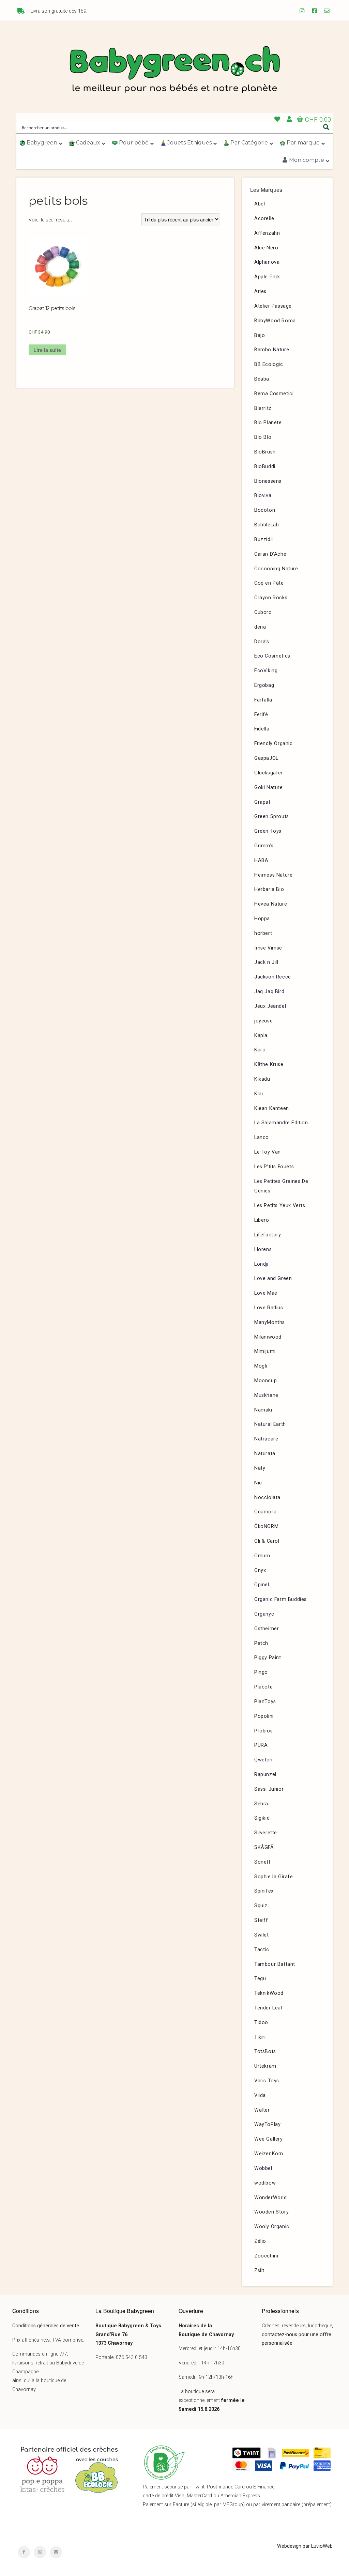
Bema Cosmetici (274, 394)
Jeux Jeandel (270, 1006)
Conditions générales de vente (46, 2326)
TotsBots (265, 2051)
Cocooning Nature (276, 569)
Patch (261, 1643)
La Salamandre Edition (281, 1123)
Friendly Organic (274, 744)
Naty (260, 1468)
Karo (260, 1050)
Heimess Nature (273, 875)
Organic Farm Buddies (280, 1599)
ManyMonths (270, 1322)
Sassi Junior (269, 1789)
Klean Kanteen (272, 1108)
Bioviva (263, 496)
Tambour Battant (275, 1964)
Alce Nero (266, 248)
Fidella (262, 729)
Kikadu (262, 1079)
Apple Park (267, 277)
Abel (260, 204)
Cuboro (263, 612)
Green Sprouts (272, 816)
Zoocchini (266, 2256)
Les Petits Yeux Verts (280, 1206)
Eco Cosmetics (272, 656)
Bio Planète (268, 423)
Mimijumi (265, 1351)
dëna (260, 627)
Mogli (261, 1366)
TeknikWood (269, 1993)
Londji (261, 1264)
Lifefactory (268, 1235)
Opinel (262, 1585)
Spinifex (264, 1891)
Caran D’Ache (270, 554)
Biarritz (263, 408)
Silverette (266, 1833)
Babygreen (174, 71)
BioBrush (265, 452)
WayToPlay (267, 2124)
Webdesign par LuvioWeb (305, 2546)
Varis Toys (267, 2081)
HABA (261, 860)
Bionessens (268, 481)
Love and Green (273, 1278)
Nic (258, 1483)
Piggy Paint (268, 1658)
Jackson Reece (273, 977)
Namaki (263, 1410)
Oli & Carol (267, 1541)
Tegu (260, 1979)
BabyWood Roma (275, 321)
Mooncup (265, 1381)
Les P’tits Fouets (274, 1167)
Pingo (261, 1672)
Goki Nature (269, 788)
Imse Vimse (268, 948)
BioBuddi (265, 467)
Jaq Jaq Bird (269, 992)
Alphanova (267, 262)
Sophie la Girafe (274, 1877)
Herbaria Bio (269, 889)
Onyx (260, 1570)
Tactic (262, 1950)
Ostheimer (267, 1629)
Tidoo (261, 2023)
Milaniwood (268, 1337)
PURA (261, 1745)
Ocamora (265, 1512)
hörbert (263, 933)
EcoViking (266, 671)
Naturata (265, 1454)
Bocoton (265, 510)
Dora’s (262, 642)
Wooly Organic (272, 2227)
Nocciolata (267, 1498)
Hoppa (262, 919)
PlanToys (265, 1702)
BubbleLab (267, 525)
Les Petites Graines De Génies (281, 1186)
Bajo (260, 335)
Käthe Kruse (269, 1065)
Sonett (262, 1862)
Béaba (262, 379)
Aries (260, 291)
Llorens (263, 1250)
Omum (262, 1556)
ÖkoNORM (266, 1526)
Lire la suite (47, 350)
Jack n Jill (266, 962)
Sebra (261, 1804)
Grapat (262, 802)
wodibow (265, 2183)
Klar (259, 1094)
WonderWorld (271, 2198)
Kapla (261, 1036)
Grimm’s (264, 846)
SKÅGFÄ (264, 1847)
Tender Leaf (269, 2008)
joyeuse (263, 1021)
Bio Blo (263, 437)
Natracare (266, 1439)
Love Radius (269, 1308)
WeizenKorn (269, 2154)
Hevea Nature (271, 904)
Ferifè (261, 715)
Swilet (262, 1935)
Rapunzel (265, 1775)
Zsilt (259, 2271)
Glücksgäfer (269, 773)
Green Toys (268, 831)
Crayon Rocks (271, 598)
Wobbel (263, 2168)
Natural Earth (270, 1424)
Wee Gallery (269, 2139)
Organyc (264, 1614)
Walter (262, 2110)
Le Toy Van (268, 1152)
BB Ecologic (269, 364)
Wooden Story (271, 2212)
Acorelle (264, 219)
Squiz (261, 1906)
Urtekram (265, 2066)
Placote (263, 1687)
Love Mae (266, 1293)
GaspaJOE (267, 758)
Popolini (264, 1716)
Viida (260, 2095)
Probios (263, 1731)
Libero (262, 1220)
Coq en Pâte (269, 583)
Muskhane (266, 1395)
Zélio (260, 2241)
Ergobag (264, 685)
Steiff (261, 1920)
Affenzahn (267, 233)
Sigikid (262, 1818)
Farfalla (263, 700)
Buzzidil (264, 539)
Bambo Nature (272, 350)
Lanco (262, 1137)
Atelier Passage (273, 306)
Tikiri (260, 2037)
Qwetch (263, 1760)
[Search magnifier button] (326, 127)
